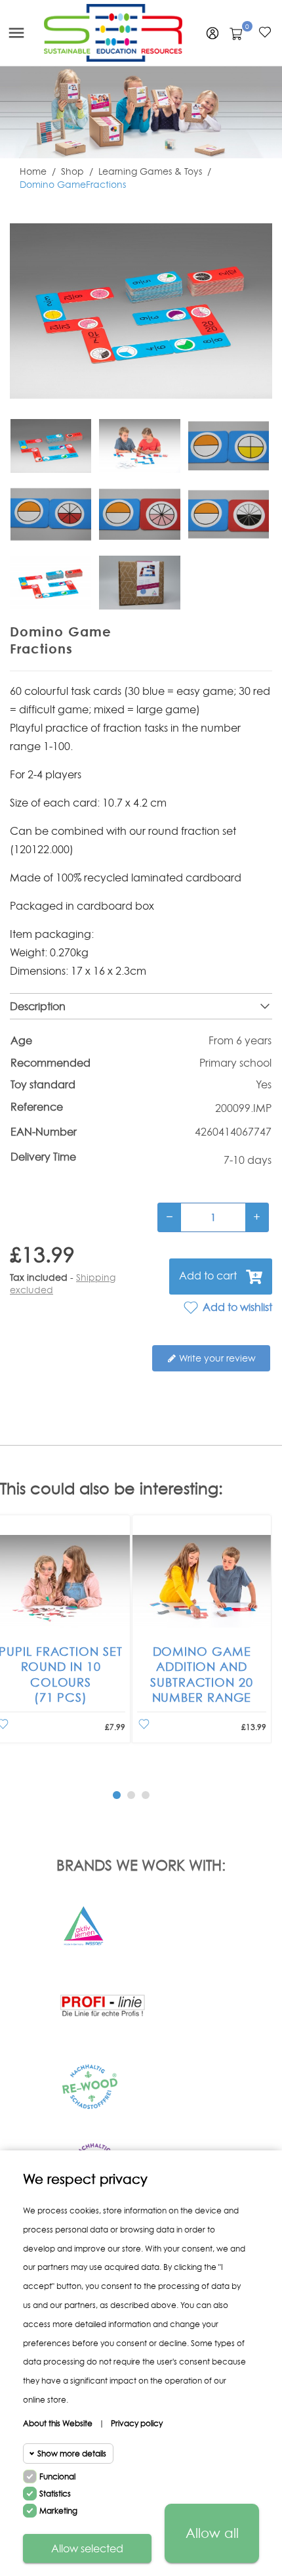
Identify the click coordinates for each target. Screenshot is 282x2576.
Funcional (57, 2476)
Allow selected (87, 2548)
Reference (37, 1107)
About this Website (58, 2423)
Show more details (72, 2454)
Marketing (58, 2511)
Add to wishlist (236, 1307)
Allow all (212, 2533)
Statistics (55, 2494)
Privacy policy (137, 2423)
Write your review (216, 1358)
